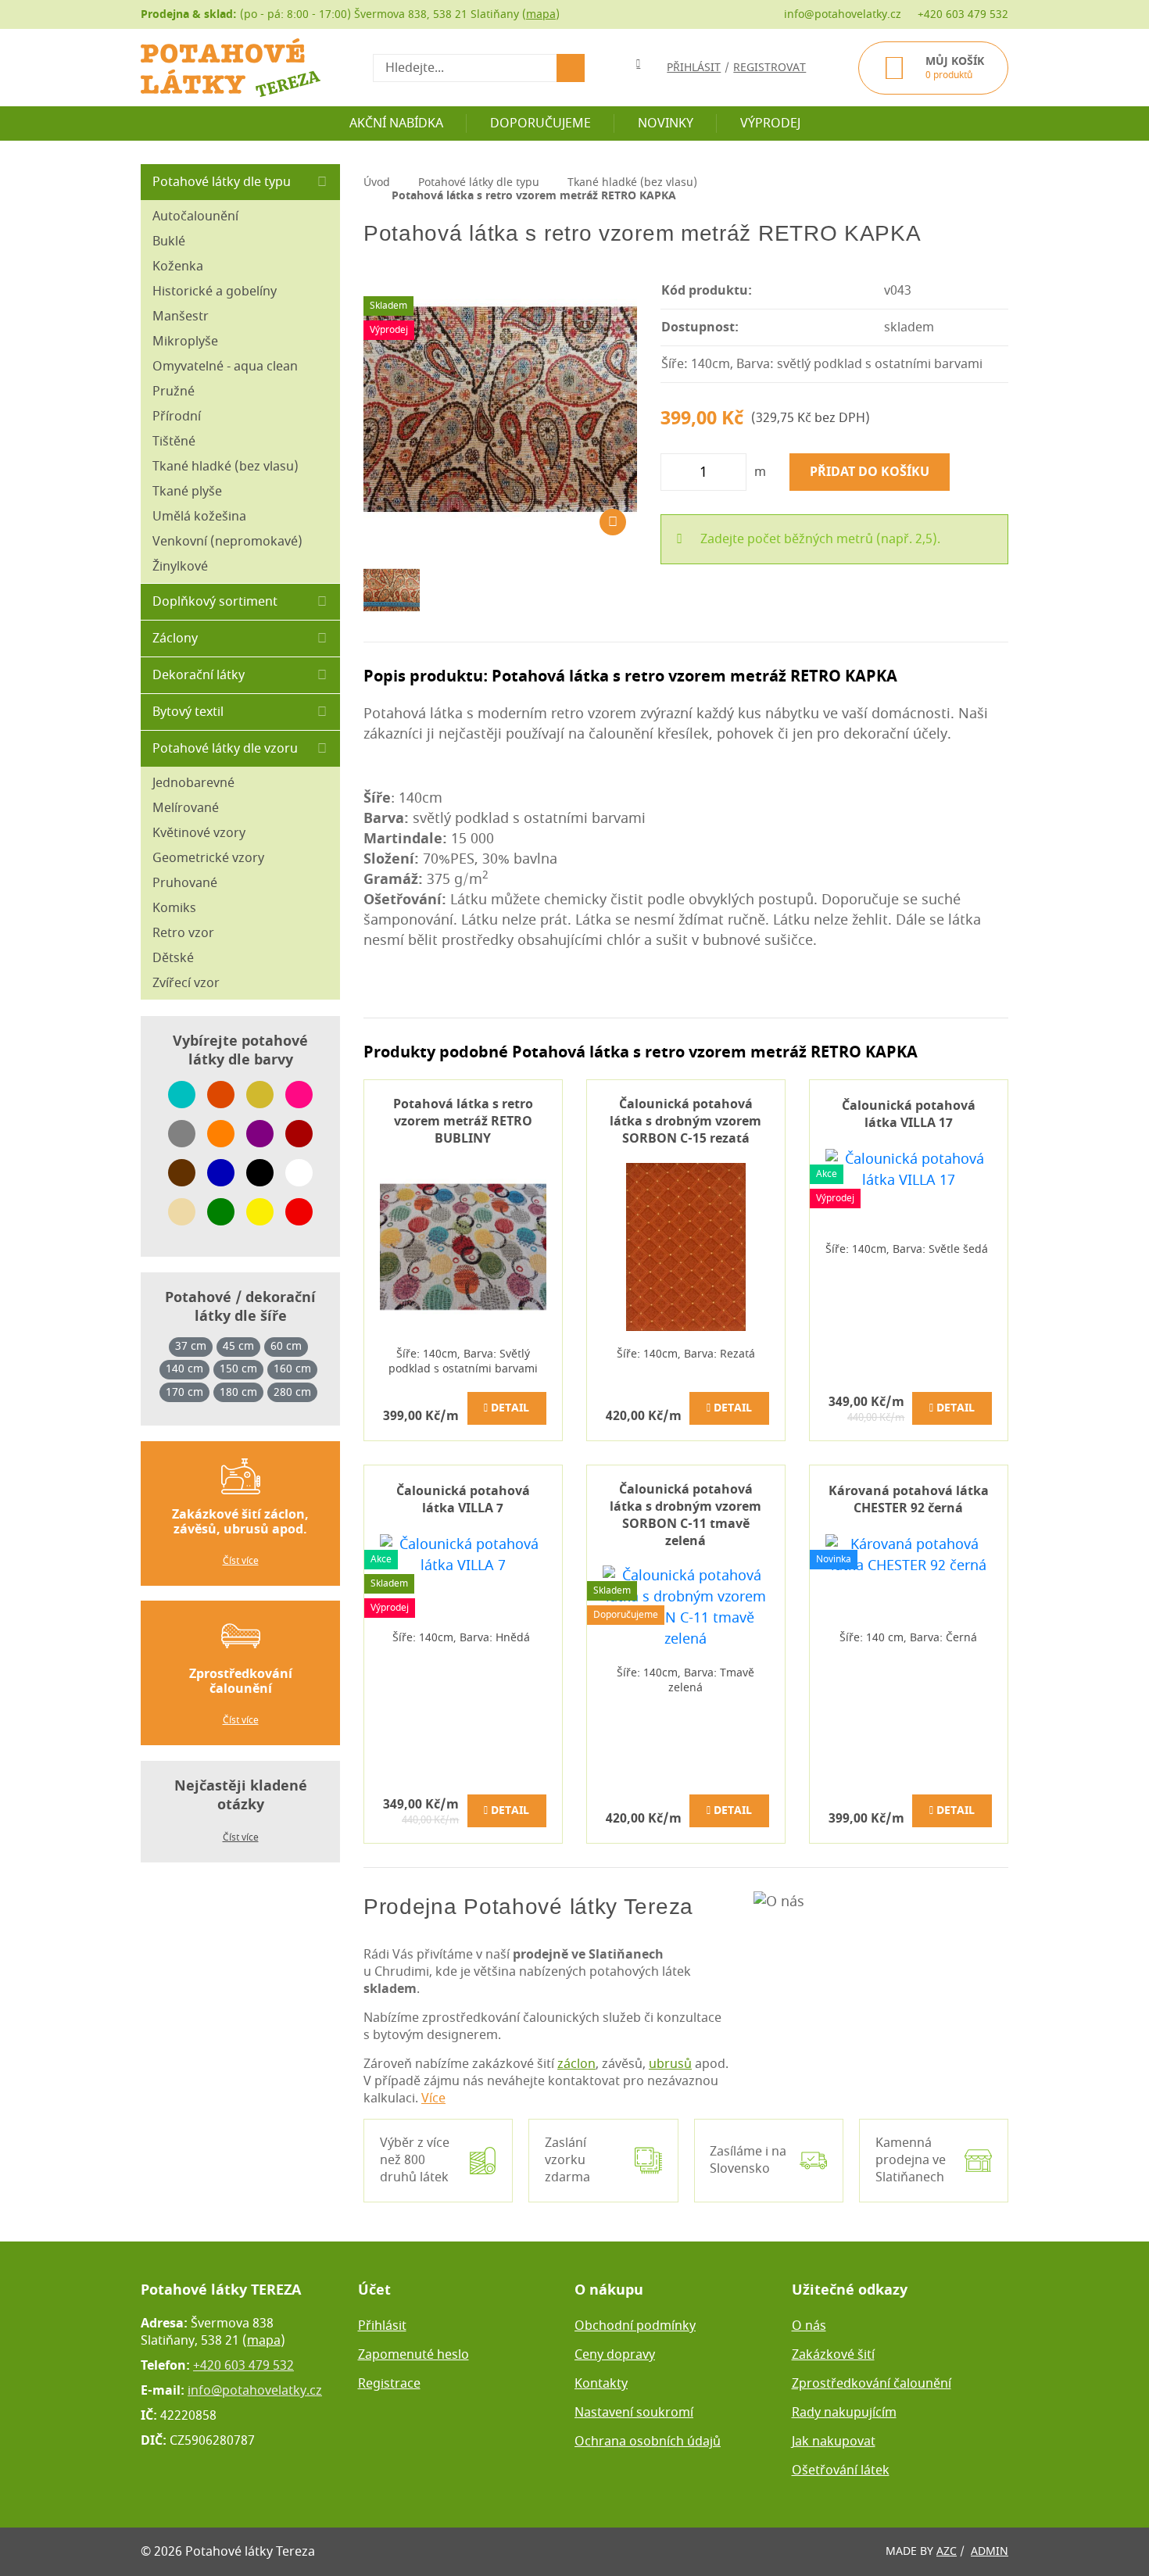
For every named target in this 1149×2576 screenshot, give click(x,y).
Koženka (178, 267)
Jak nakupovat (834, 2442)
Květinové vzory (199, 833)
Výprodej (770, 123)
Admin (990, 2551)
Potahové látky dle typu (222, 182)
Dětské (173, 958)
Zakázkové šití (833, 2355)
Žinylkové (180, 567)
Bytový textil (188, 712)
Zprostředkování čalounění (872, 2384)
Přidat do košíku (870, 472)
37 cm (191, 1347)
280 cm (292, 1393)
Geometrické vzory (208, 858)
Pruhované (185, 883)
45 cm (238, 1347)
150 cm (238, 1369)
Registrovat (770, 68)
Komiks (174, 908)
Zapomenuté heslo (413, 2355)
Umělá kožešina (199, 517)
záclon (576, 2064)
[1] (571, 68)
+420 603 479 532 (963, 14)
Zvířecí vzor (186, 983)
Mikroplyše (185, 342)
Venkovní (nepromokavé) (227, 542)
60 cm (286, 1347)
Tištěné (174, 442)
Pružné (174, 392)
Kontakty (601, 2384)
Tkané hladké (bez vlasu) (226, 467)
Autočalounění (195, 216)
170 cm (184, 1393)
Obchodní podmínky (635, 2326)
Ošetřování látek (841, 2470)
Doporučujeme (540, 123)
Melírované (186, 808)
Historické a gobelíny (215, 292)
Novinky (666, 123)
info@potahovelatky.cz (843, 14)
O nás (809, 2326)
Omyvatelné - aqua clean (225, 367)
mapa (541, 14)
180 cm (238, 1393)
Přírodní (177, 417)
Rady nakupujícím (844, 2413)
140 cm (184, 1369)
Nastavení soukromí (634, 2413)
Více (433, 2098)
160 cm (292, 1369)
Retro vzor (183, 933)
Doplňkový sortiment (215, 602)
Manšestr (181, 317)
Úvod (377, 182)
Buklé (169, 241)
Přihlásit (382, 2326)
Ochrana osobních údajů (648, 2442)
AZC (947, 2551)
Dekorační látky (199, 675)
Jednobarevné (193, 783)
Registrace (389, 2384)
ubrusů (670, 2064)
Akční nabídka (396, 123)
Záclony (175, 639)
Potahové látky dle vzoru (225, 749)
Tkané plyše (187, 492)
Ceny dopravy (615, 2355)
